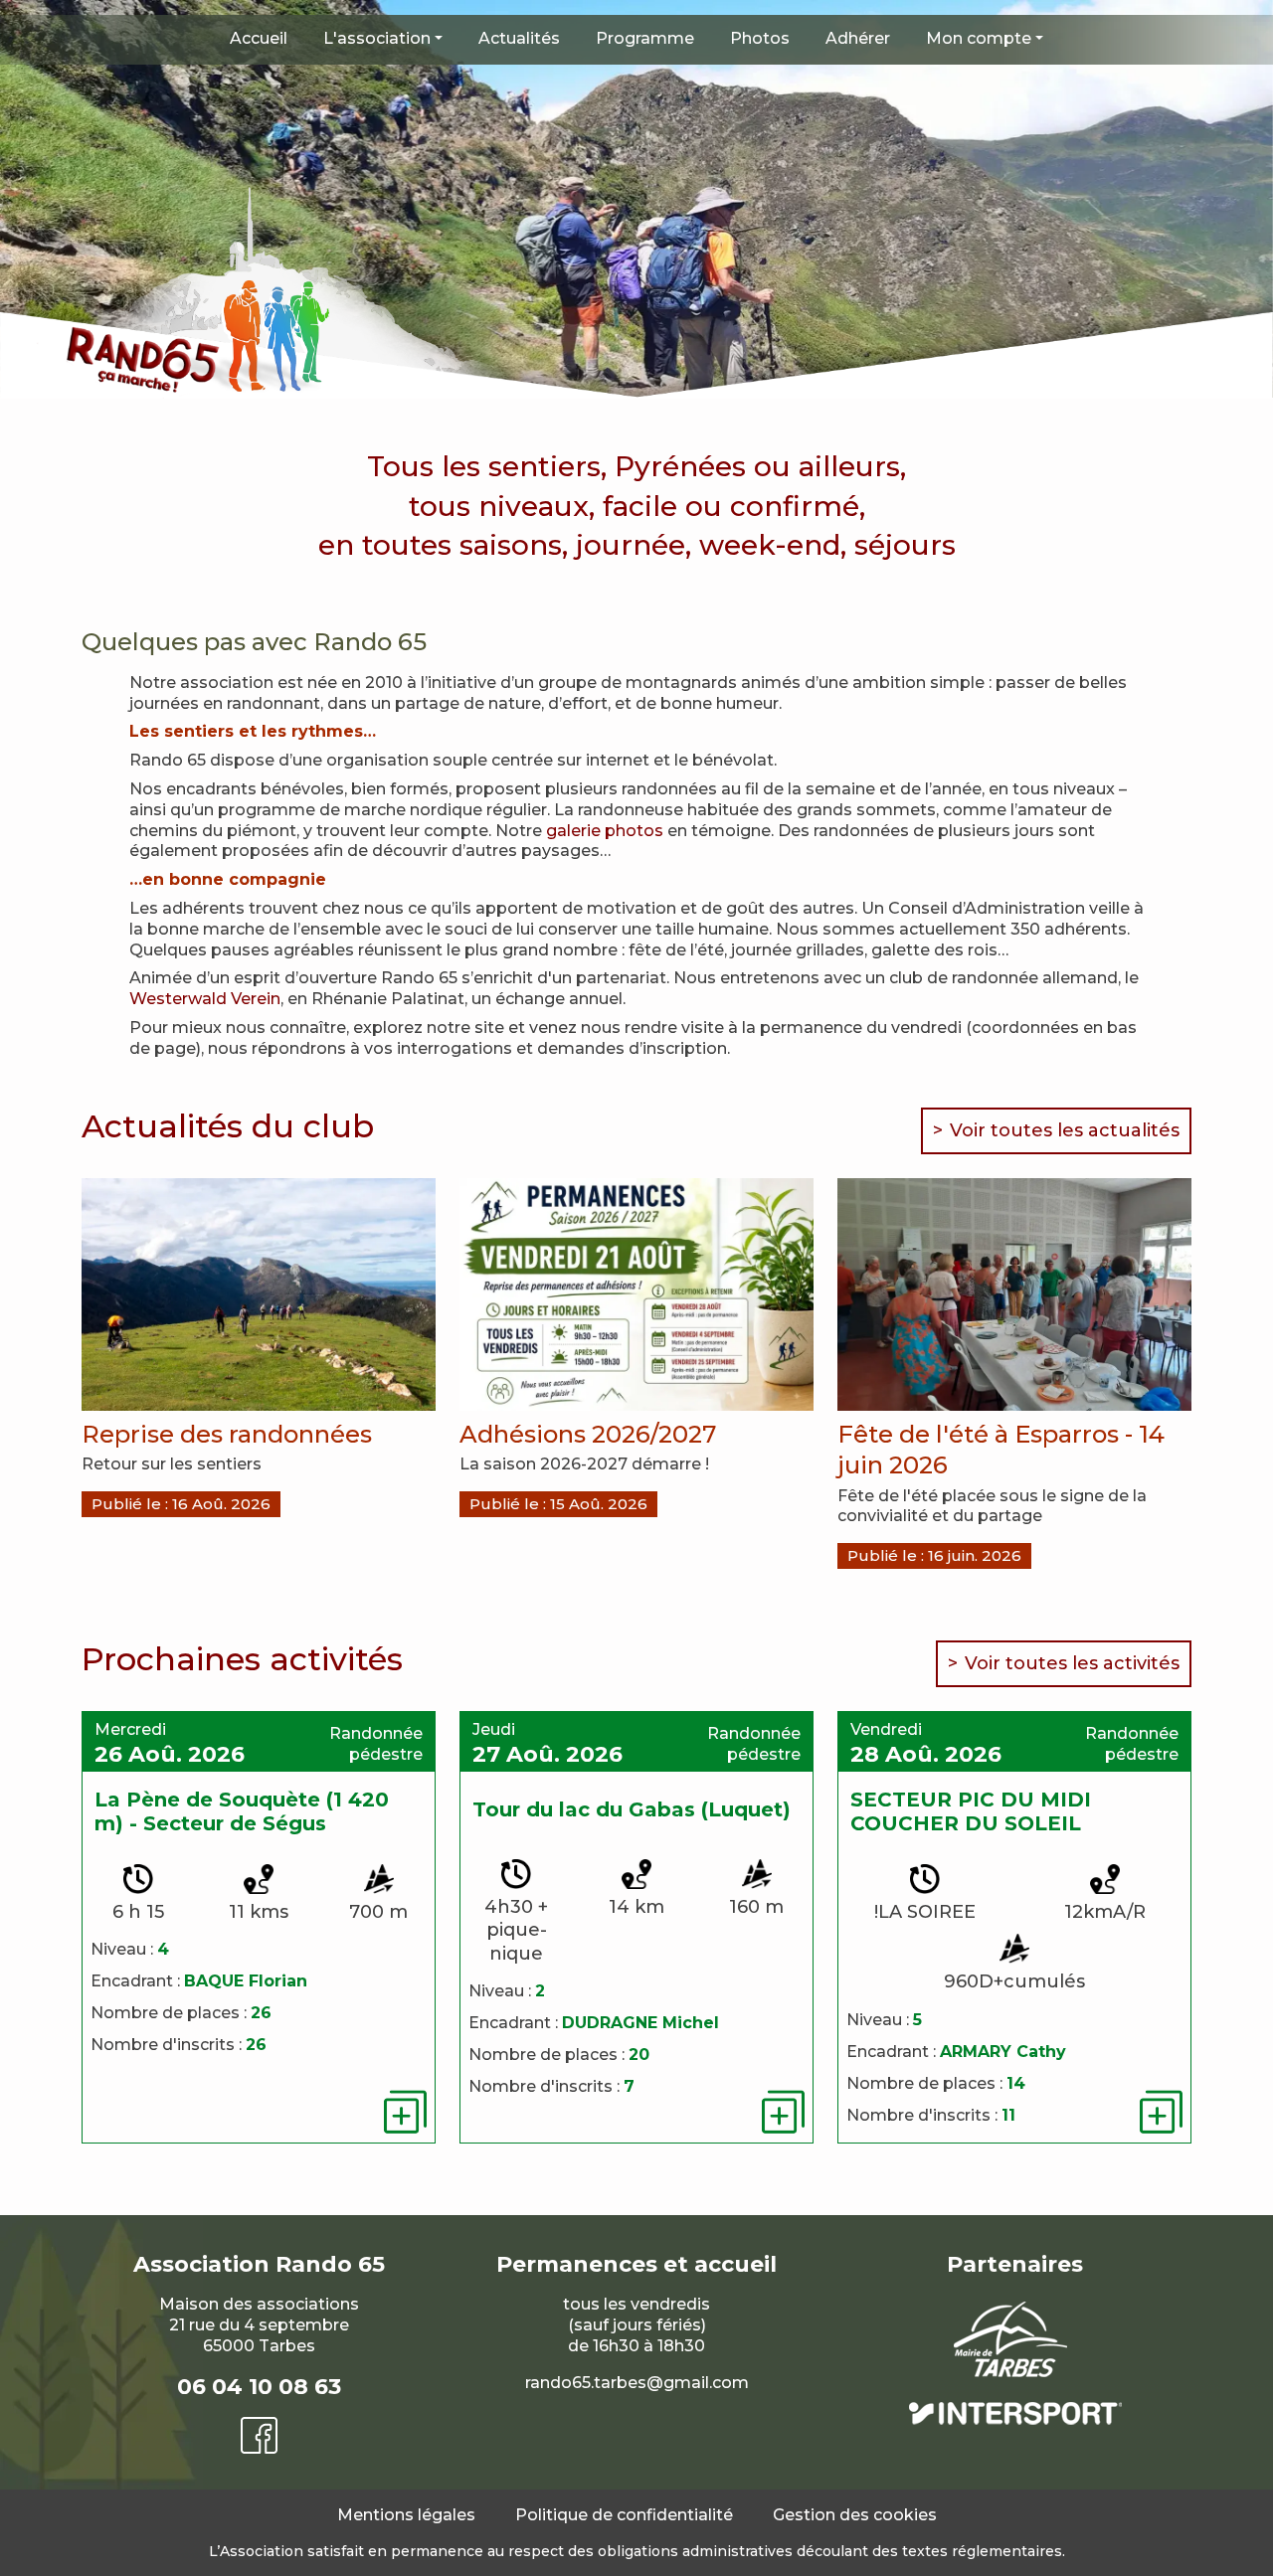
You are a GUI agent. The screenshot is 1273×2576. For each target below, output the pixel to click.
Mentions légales (406, 2515)
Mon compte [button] (979, 38)
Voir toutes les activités (1072, 1663)
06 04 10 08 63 (259, 2387)
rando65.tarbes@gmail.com (637, 2383)
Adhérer (858, 38)
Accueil (259, 38)
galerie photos (605, 831)
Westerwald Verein (205, 999)
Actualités (519, 38)
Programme (645, 38)
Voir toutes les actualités (1065, 1130)
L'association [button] (377, 38)
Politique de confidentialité (624, 2515)
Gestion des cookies (855, 2515)
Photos (760, 38)
